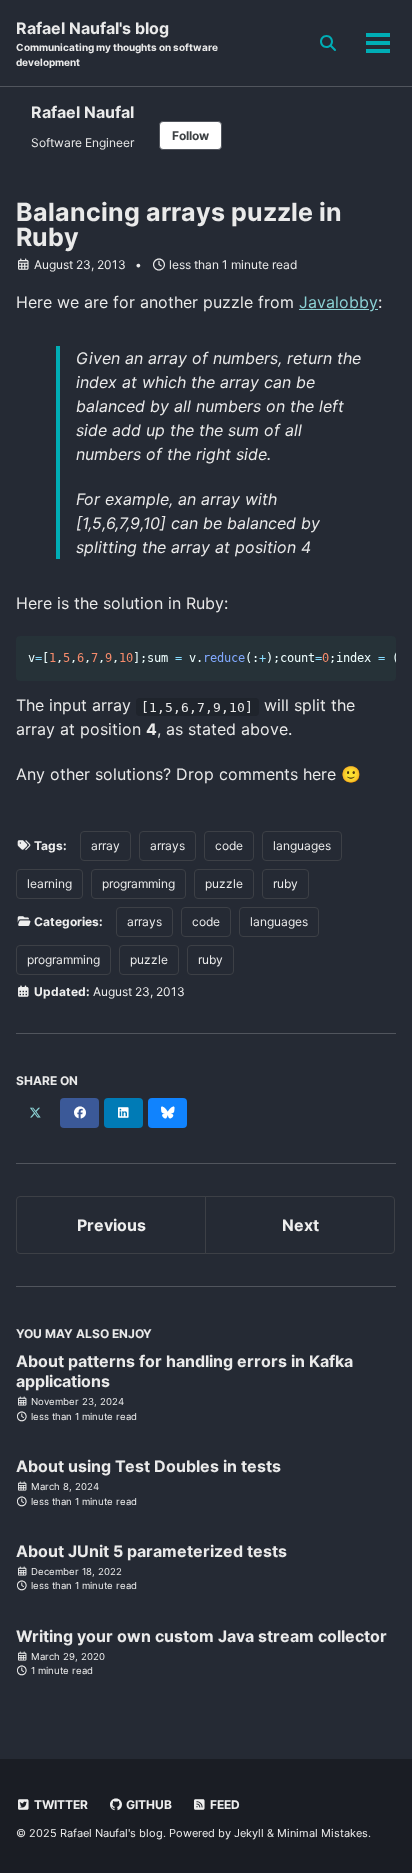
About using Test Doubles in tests (148, 1466)
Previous (111, 1225)
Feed (223, 1804)
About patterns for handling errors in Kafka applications (184, 1371)
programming (138, 883)
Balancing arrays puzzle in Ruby (179, 224)
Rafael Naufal (82, 112)
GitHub (147, 1804)
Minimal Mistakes (322, 1833)
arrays (167, 845)
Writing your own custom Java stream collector (201, 1636)
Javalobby (338, 302)
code (229, 845)
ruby (285, 883)
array (105, 845)
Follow (190, 135)
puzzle (224, 883)
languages (302, 845)
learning (49, 883)
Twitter (59, 1804)
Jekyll (249, 1833)
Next (300, 1225)
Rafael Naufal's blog (117, 43)
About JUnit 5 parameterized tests (151, 1551)
